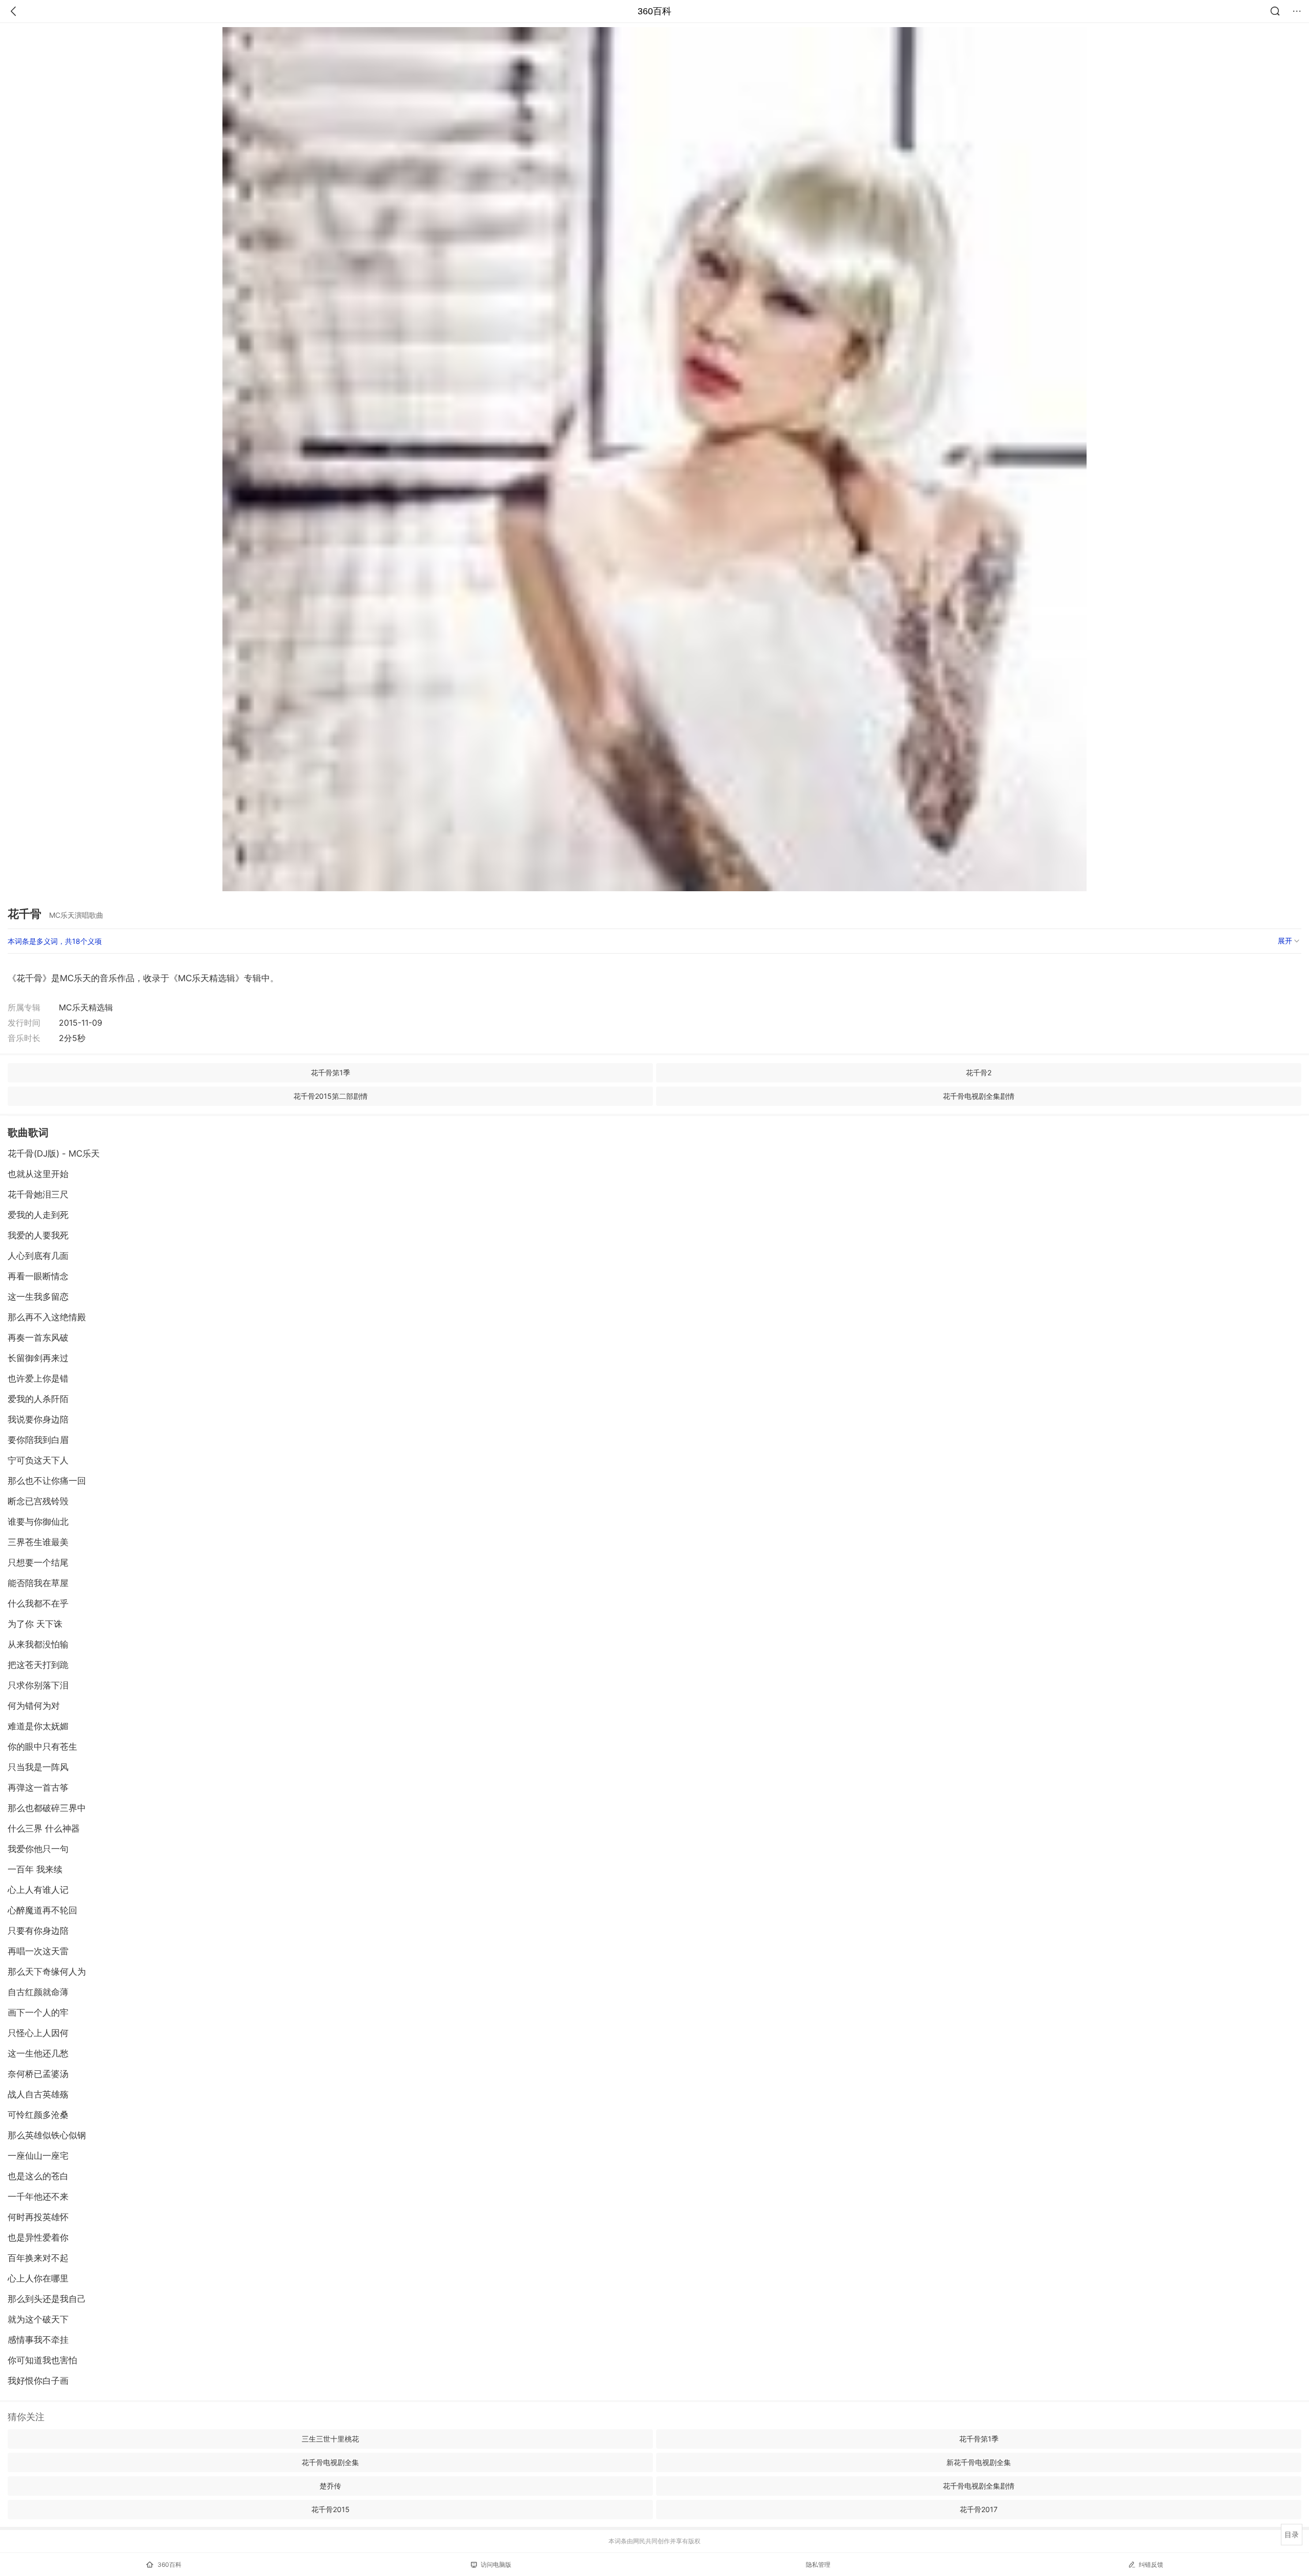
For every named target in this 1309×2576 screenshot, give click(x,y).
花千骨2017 (979, 2509)
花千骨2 (979, 1072)
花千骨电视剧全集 (330, 2462)
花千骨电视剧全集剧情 (979, 1096)
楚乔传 (330, 2486)
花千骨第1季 (331, 1072)
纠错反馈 (1151, 2564)
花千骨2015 (331, 2509)
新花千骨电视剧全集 (979, 2462)
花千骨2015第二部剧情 (331, 1096)
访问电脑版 (496, 2564)
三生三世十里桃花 (330, 2439)
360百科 (654, 11)
